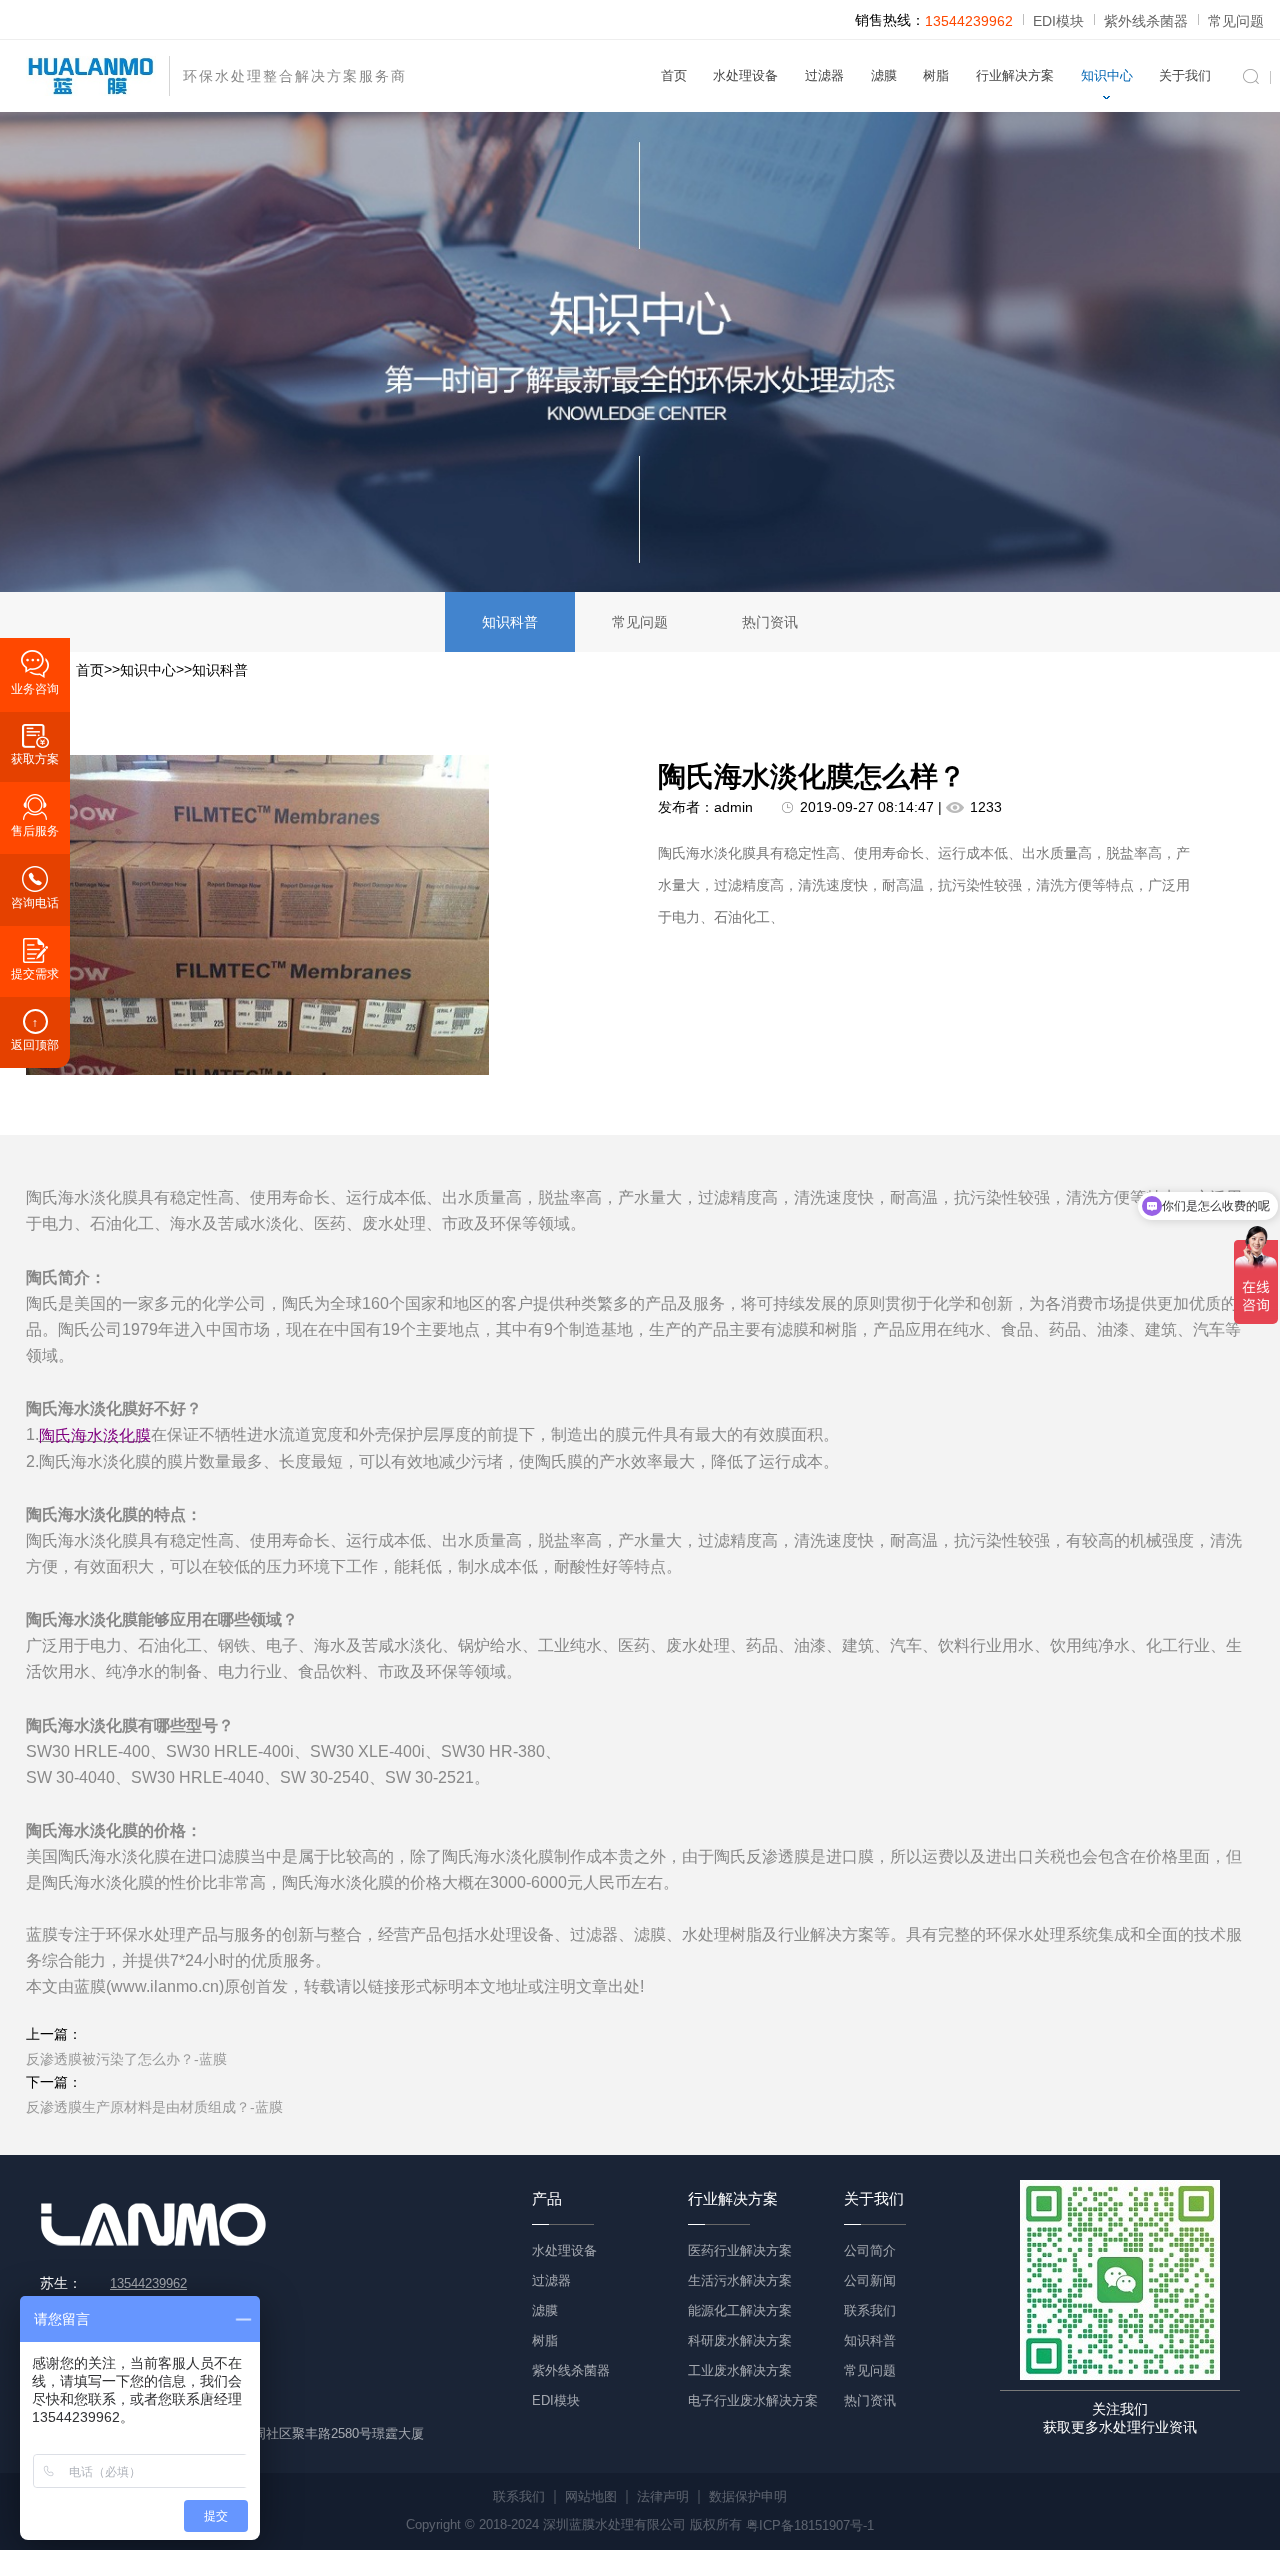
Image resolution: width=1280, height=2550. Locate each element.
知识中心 (1107, 75)
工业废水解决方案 (740, 2370)
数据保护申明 (748, 2496)
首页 (674, 75)
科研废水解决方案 (740, 2340)
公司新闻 (870, 2280)
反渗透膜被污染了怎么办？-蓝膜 (126, 2059)
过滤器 (824, 75)
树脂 (936, 75)
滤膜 (884, 75)
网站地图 (591, 2496)
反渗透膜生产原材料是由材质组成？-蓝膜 (154, 2107)
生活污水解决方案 (740, 2280)
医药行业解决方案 (740, 2250)
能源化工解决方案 (740, 2310)
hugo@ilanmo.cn (158, 2403)
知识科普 (510, 622)
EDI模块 (1058, 21)
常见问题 (1236, 21)
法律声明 (663, 2496)
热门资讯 (770, 622)
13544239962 (969, 21)
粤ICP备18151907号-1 (810, 2525)
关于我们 (1185, 75)
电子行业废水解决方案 (753, 2400)
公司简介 (870, 2250)
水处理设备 (745, 75)
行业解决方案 (1015, 75)
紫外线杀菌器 (1146, 21)
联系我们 (870, 2310)
